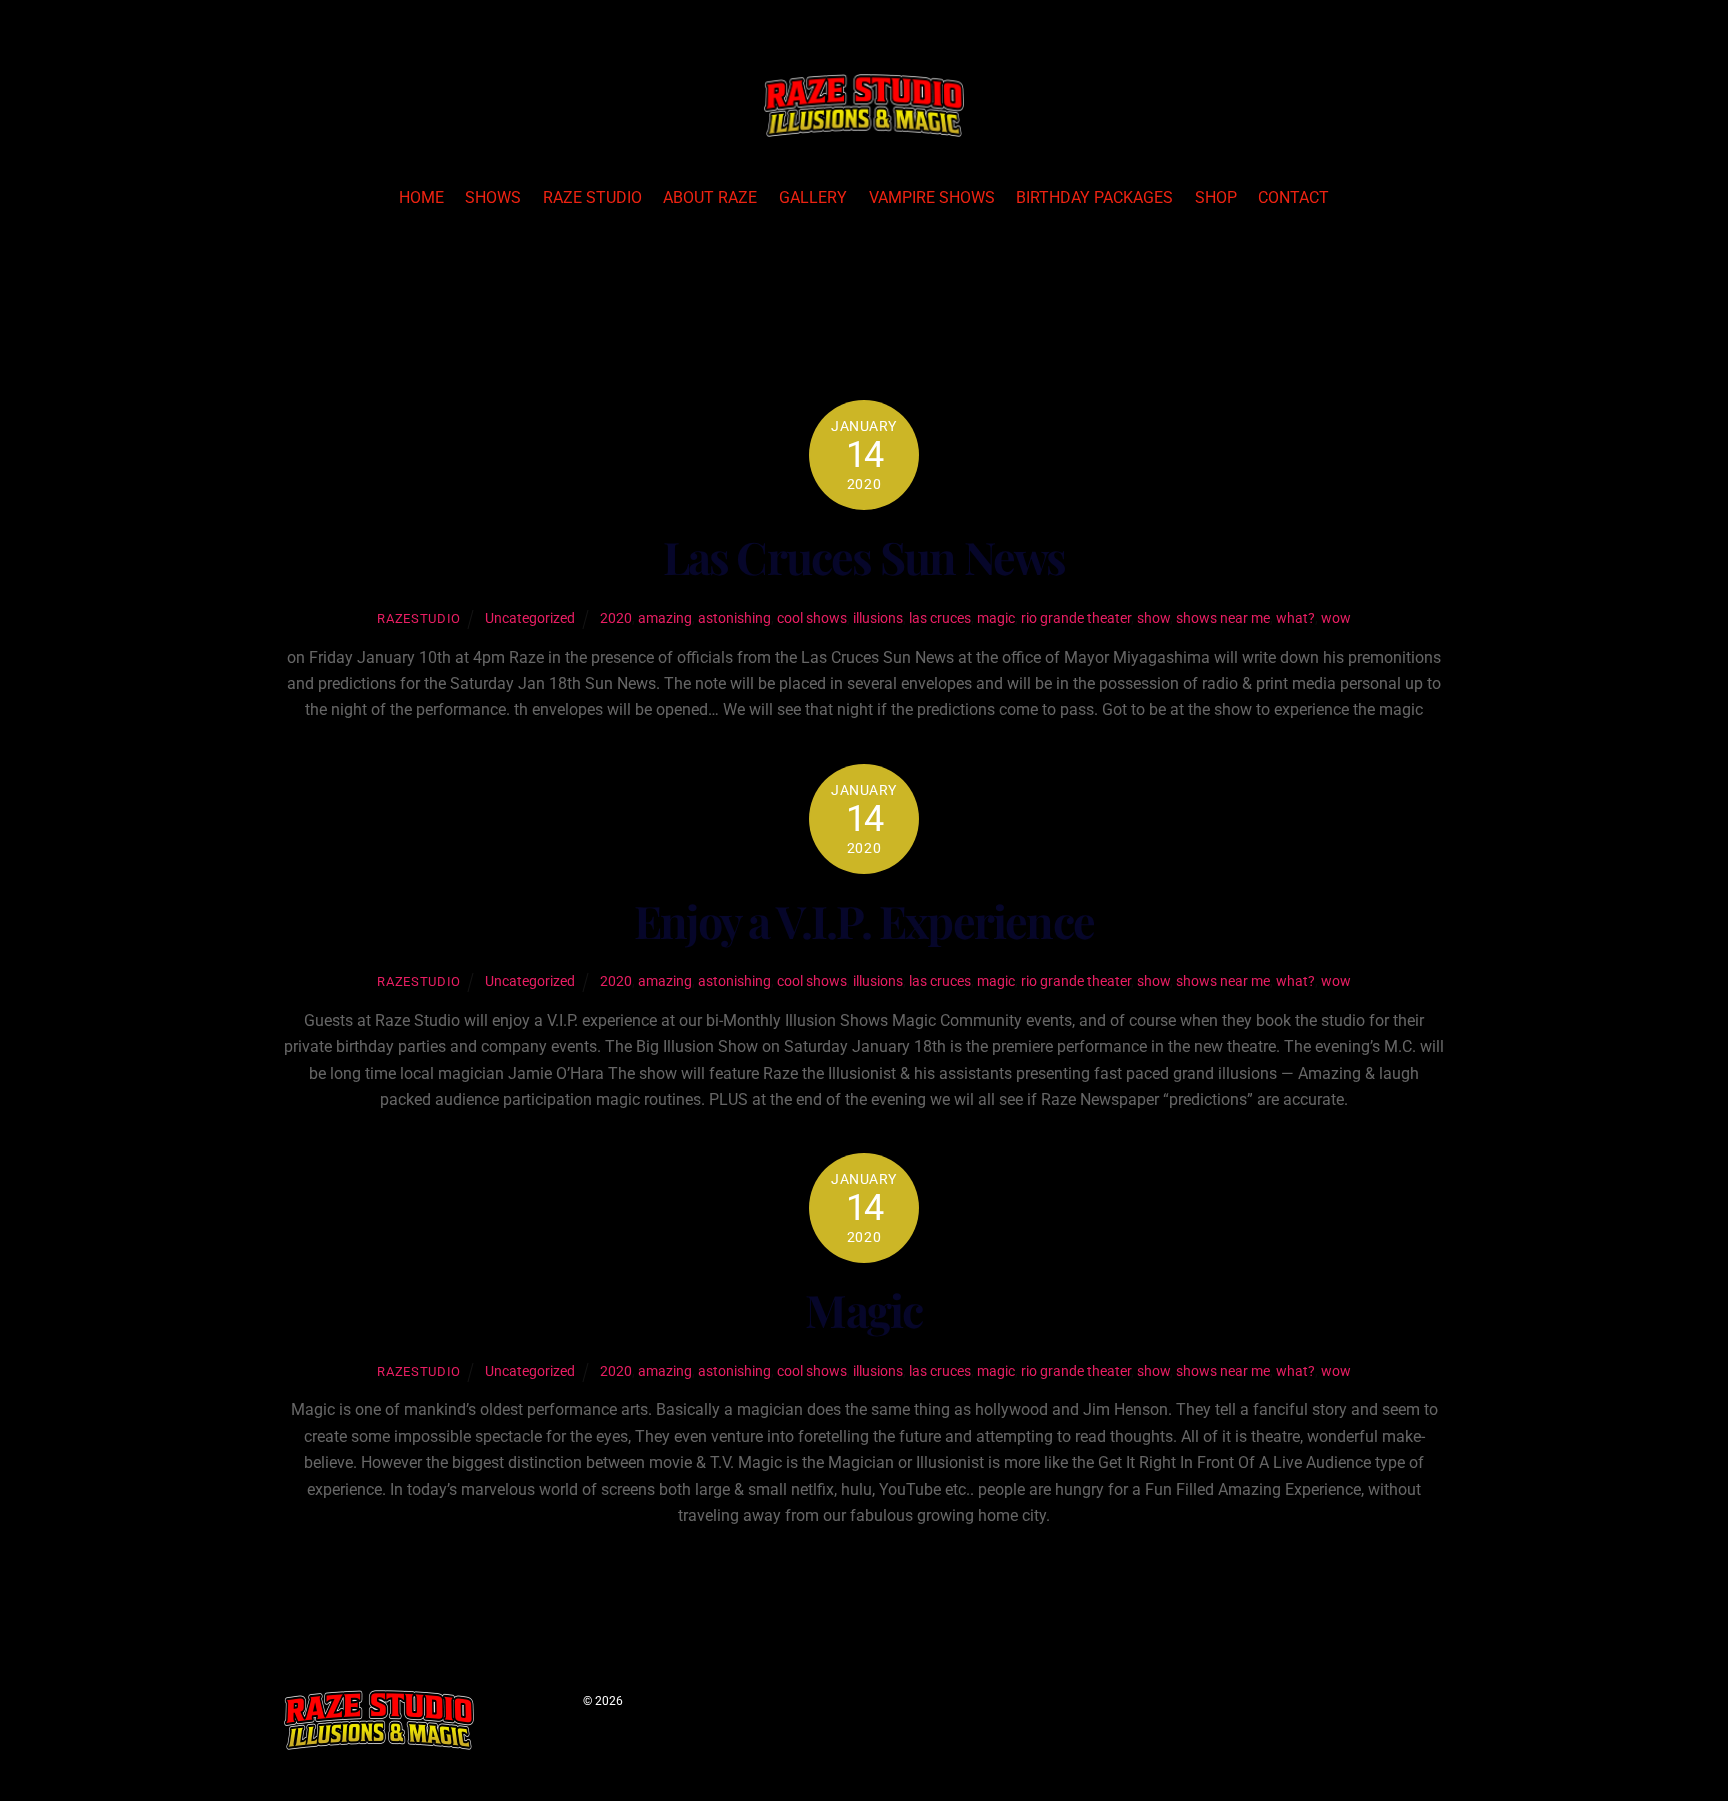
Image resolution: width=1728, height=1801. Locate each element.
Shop (1216, 197)
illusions (878, 618)
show (1153, 618)
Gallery (813, 197)
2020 (616, 618)
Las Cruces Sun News (864, 556)
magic (996, 618)
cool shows (812, 618)
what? (1295, 618)
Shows (493, 197)
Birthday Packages (1094, 197)
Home (421, 197)
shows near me (1223, 618)
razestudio (418, 618)
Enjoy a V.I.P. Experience (864, 920)
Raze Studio (592, 197)
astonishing (734, 618)
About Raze (710, 197)
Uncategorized (530, 618)
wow (1336, 618)
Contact (1293, 197)
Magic (863, 1309)
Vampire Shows (932, 197)
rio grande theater (1076, 618)
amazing (665, 618)
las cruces (940, 618)
